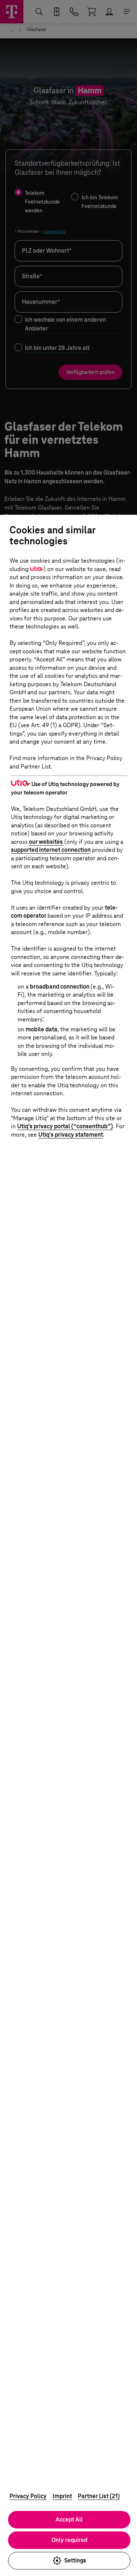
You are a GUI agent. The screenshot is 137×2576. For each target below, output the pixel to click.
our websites (46, 842)
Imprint (62, 2496)
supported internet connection (51, 850)
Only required (69, 2540)
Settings (75, 2560)
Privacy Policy (28, 2496)
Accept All (69, 2520)
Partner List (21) (99, 2496)
